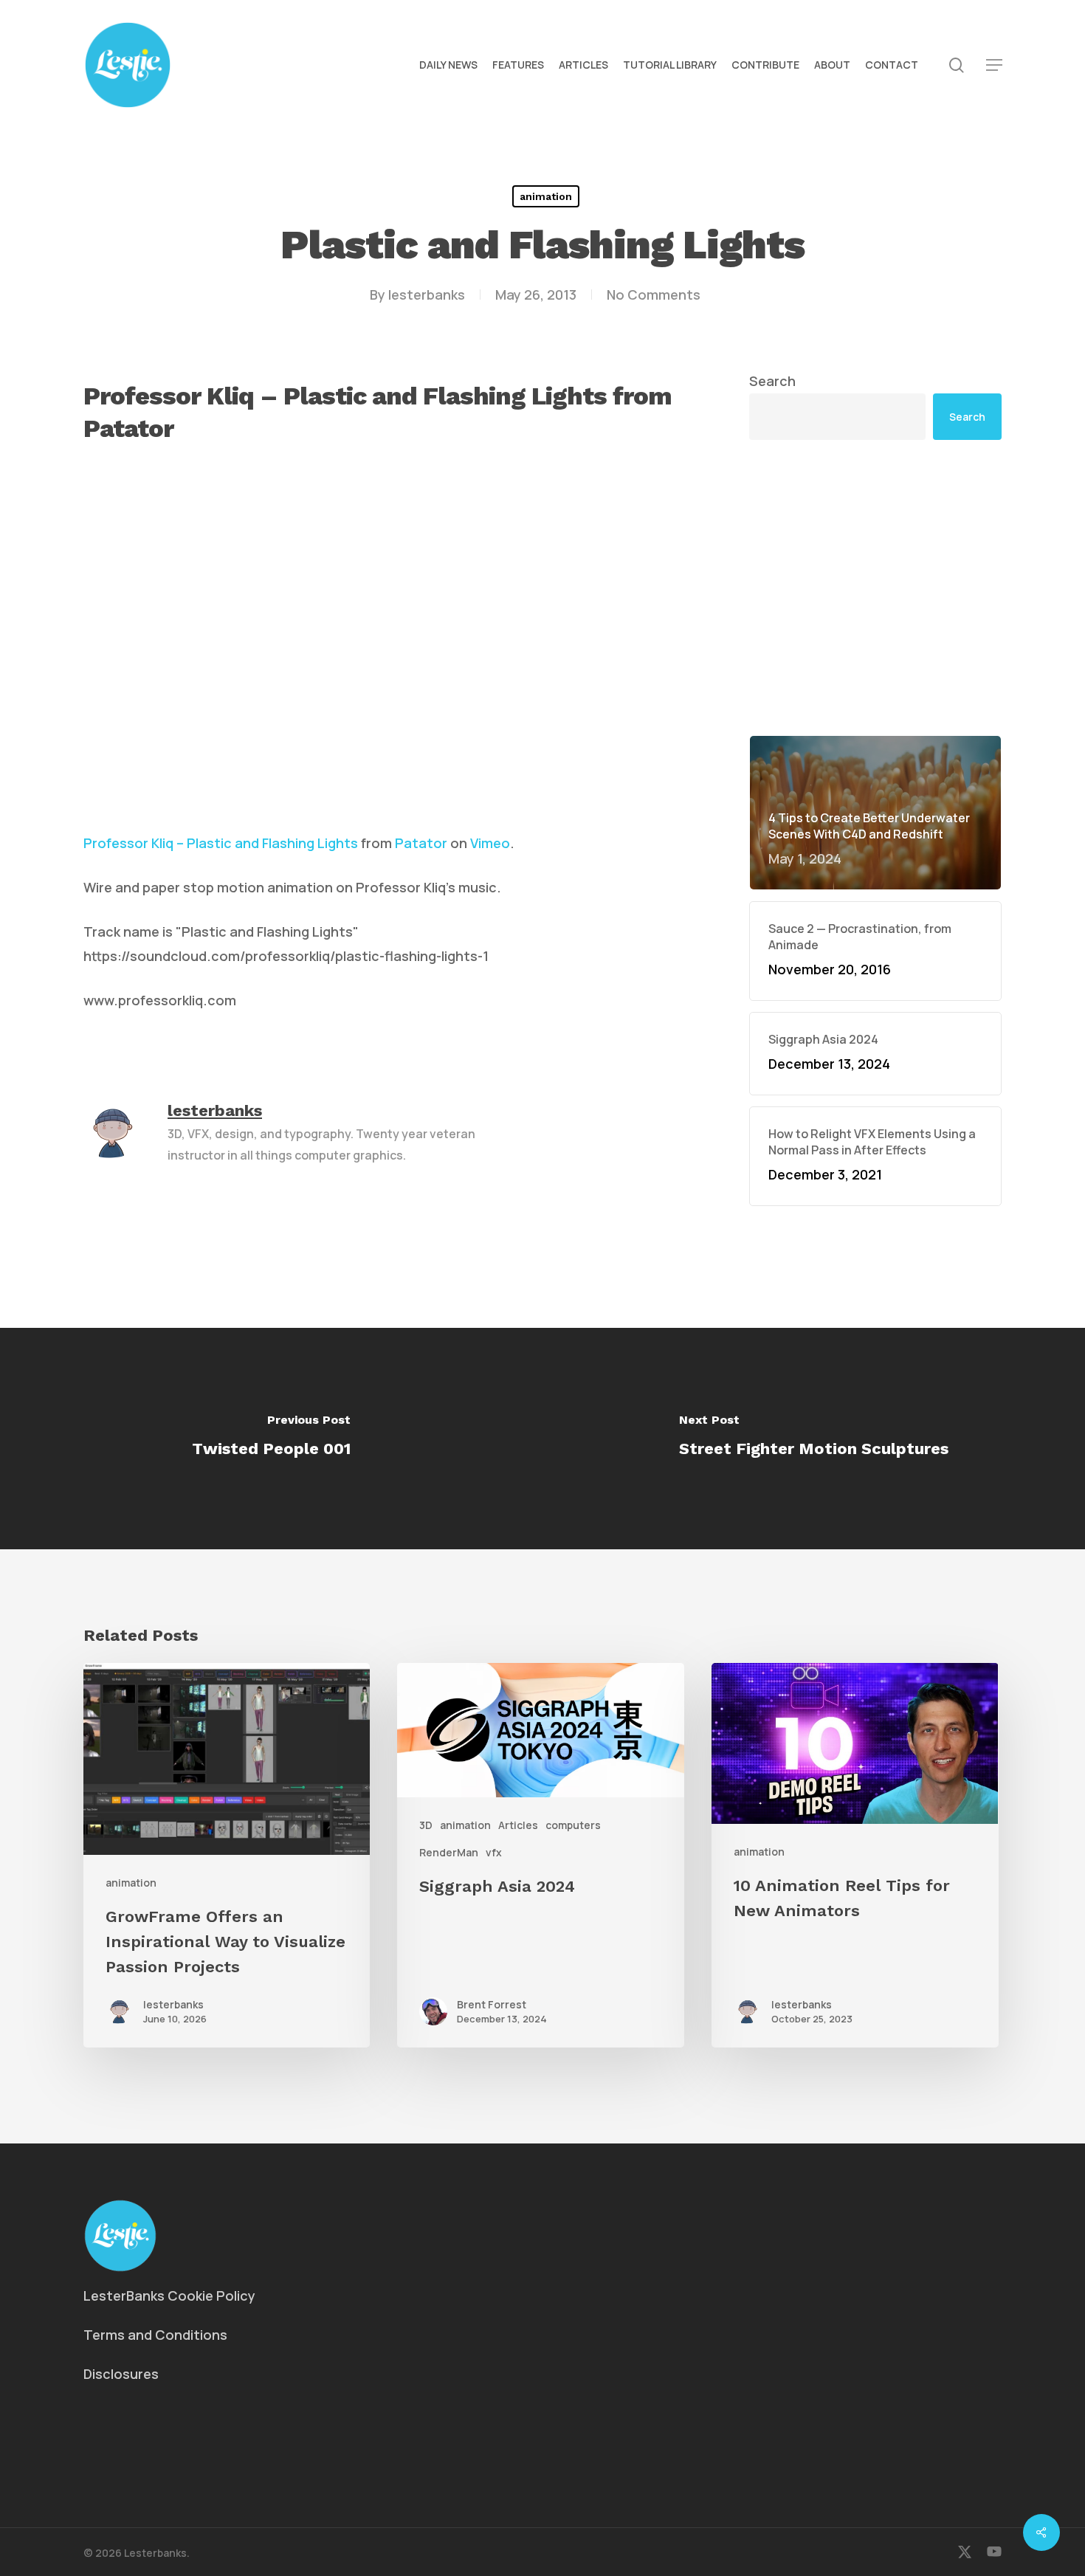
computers (573, 1825)
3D (426, 1825)
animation (546, 196)
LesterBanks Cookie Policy (169, 2296)
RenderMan (449, 1852)
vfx (494, 1852)
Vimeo (490, 843)
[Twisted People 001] (271, 1439)
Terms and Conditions (155, 2335)
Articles (518, 1825)
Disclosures (121, 2374)
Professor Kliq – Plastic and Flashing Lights (221, 843)
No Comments (654, 295)
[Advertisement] (875, 472)
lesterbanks (427, 295)
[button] (994, 65)
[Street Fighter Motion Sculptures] (814, 1439)
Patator (421, 843)
